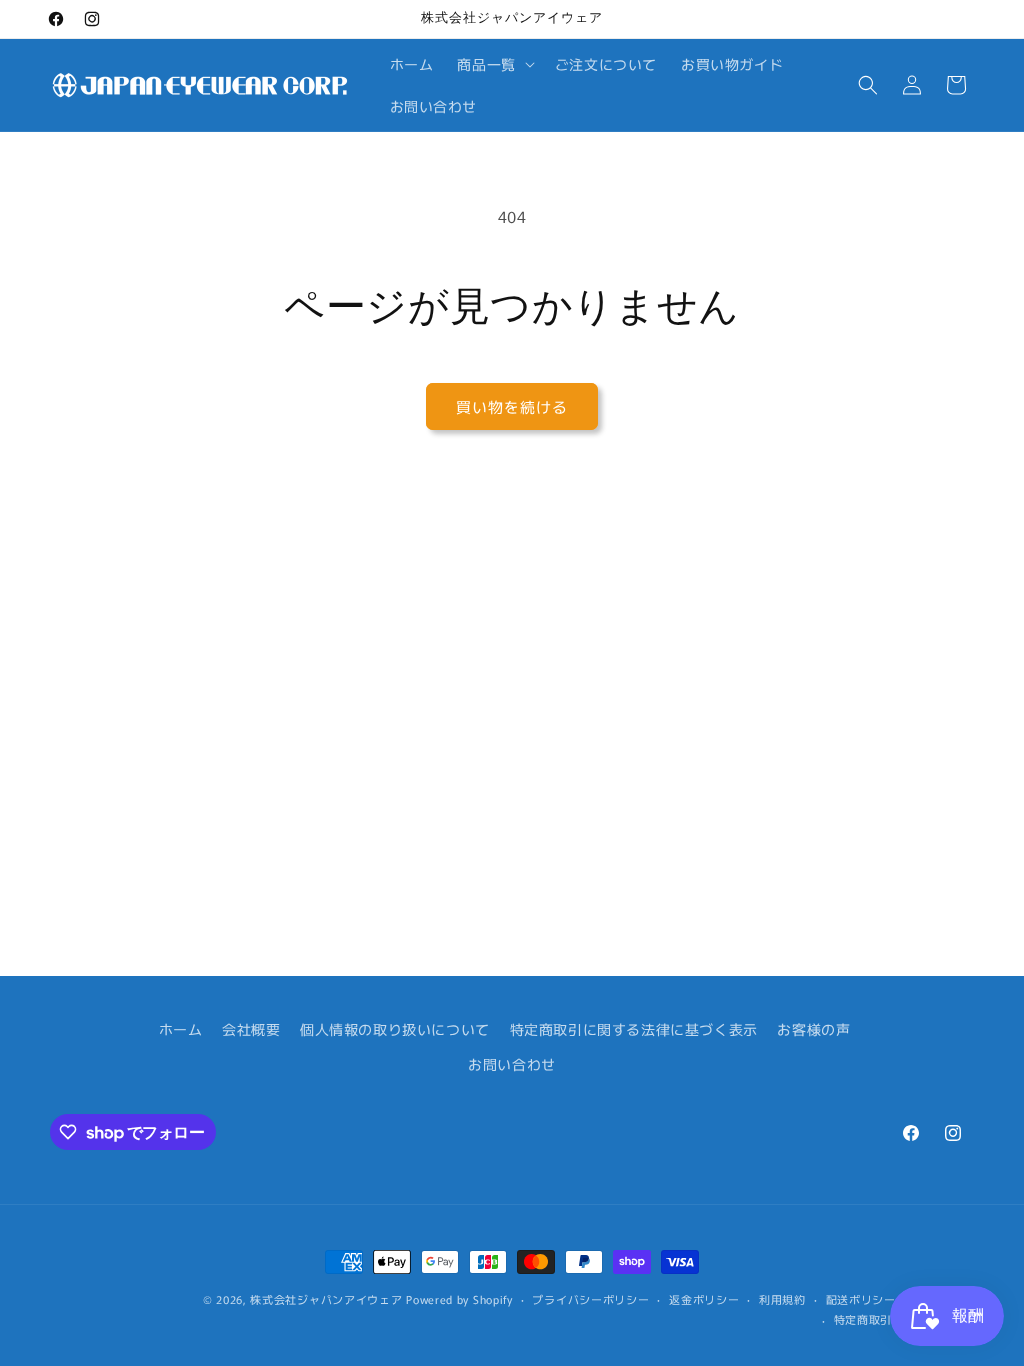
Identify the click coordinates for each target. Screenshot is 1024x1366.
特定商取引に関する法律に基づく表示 (634, 1029)
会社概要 (251, 1029)
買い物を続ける (512, 406)
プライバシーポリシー (590, 1299)
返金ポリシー (704, 1299)
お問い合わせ (512, 1064)
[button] (493, 64)
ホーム (181, 1029)
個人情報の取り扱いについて (395, 1029)
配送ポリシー (861, 1299)
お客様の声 (813, 1029)
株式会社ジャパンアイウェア (326, 1299)
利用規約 (782, 1299)
